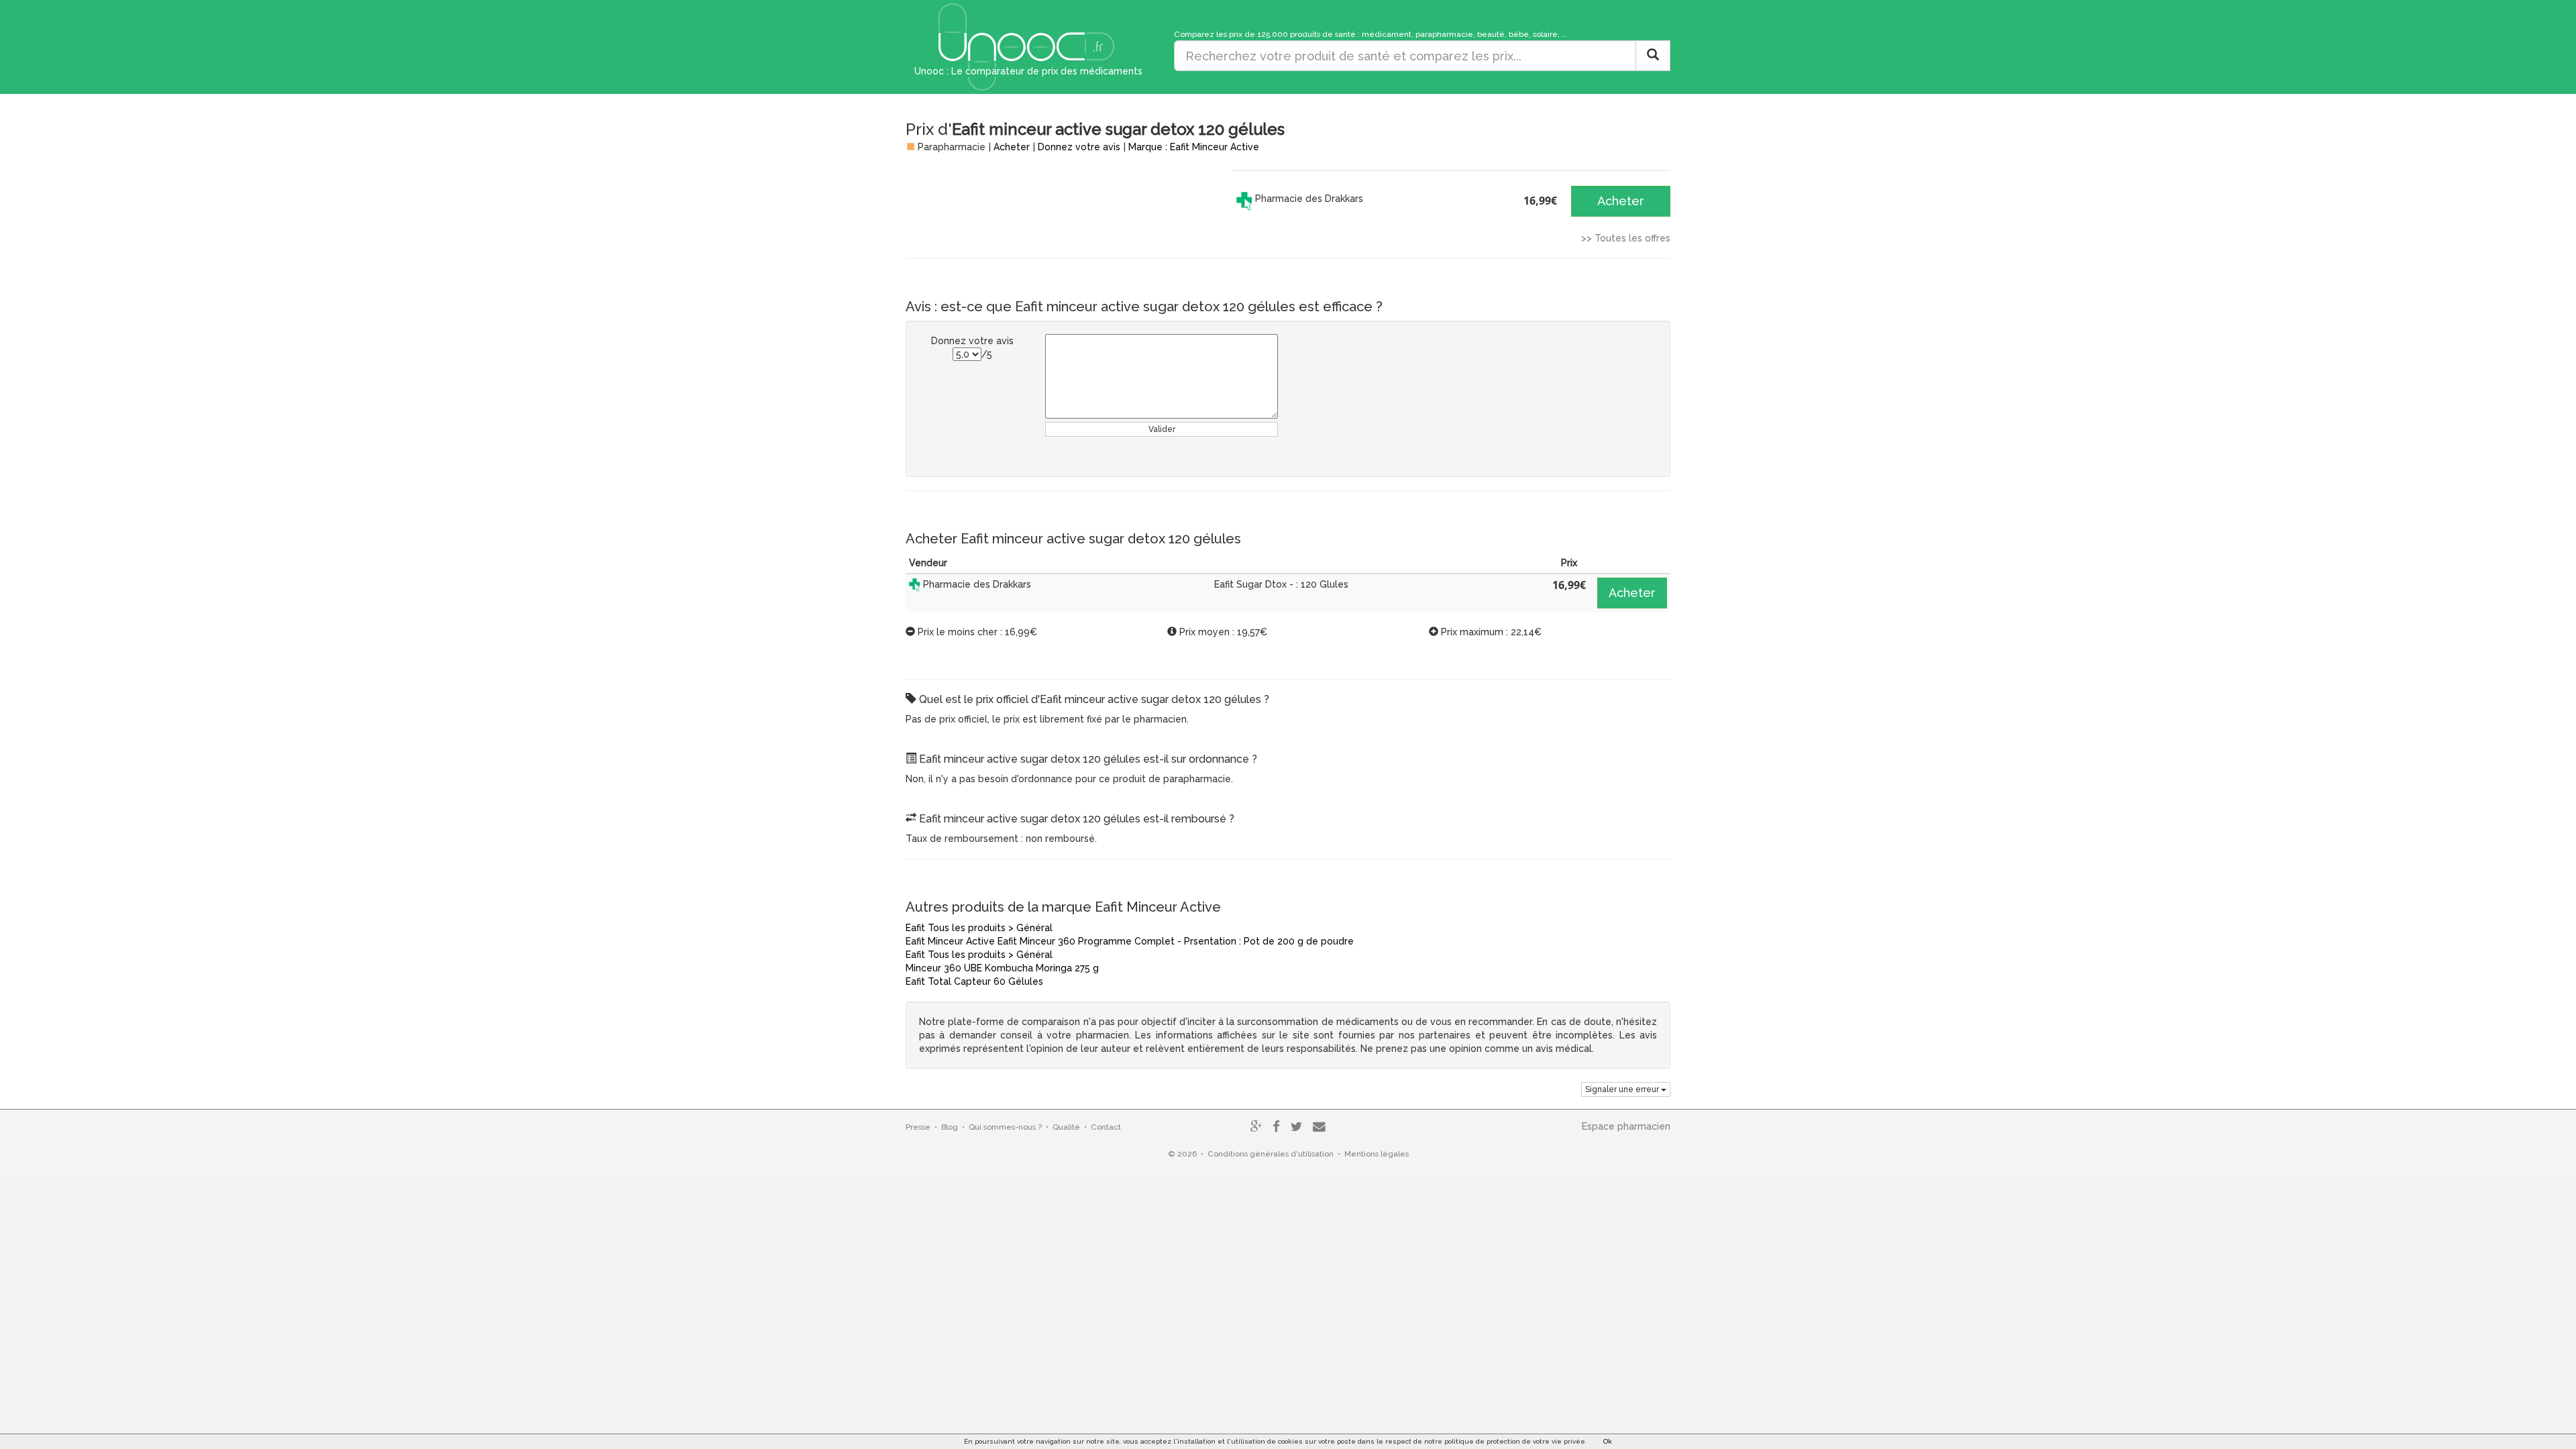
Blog (950, 1127)
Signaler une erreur (1623, 1089)
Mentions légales (1377, 1154)
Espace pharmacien (1626, 1126)
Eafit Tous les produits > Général (979, 928)
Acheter (1012, 147)
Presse (918, 1127)
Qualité (1066, 1127)
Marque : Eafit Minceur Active (1194, 147)
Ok (1608, 1441)
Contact (1106, 1127)
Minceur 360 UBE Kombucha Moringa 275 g (1002, 968)
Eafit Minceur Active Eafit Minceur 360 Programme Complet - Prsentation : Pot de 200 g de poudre (1130, 941)
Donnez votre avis (1079, 147)
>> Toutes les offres (1626, 238)
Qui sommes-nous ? (1005, 1127)
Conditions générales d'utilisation (1271, 1154)
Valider (1162, 429)
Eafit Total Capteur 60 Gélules (974, 981)
